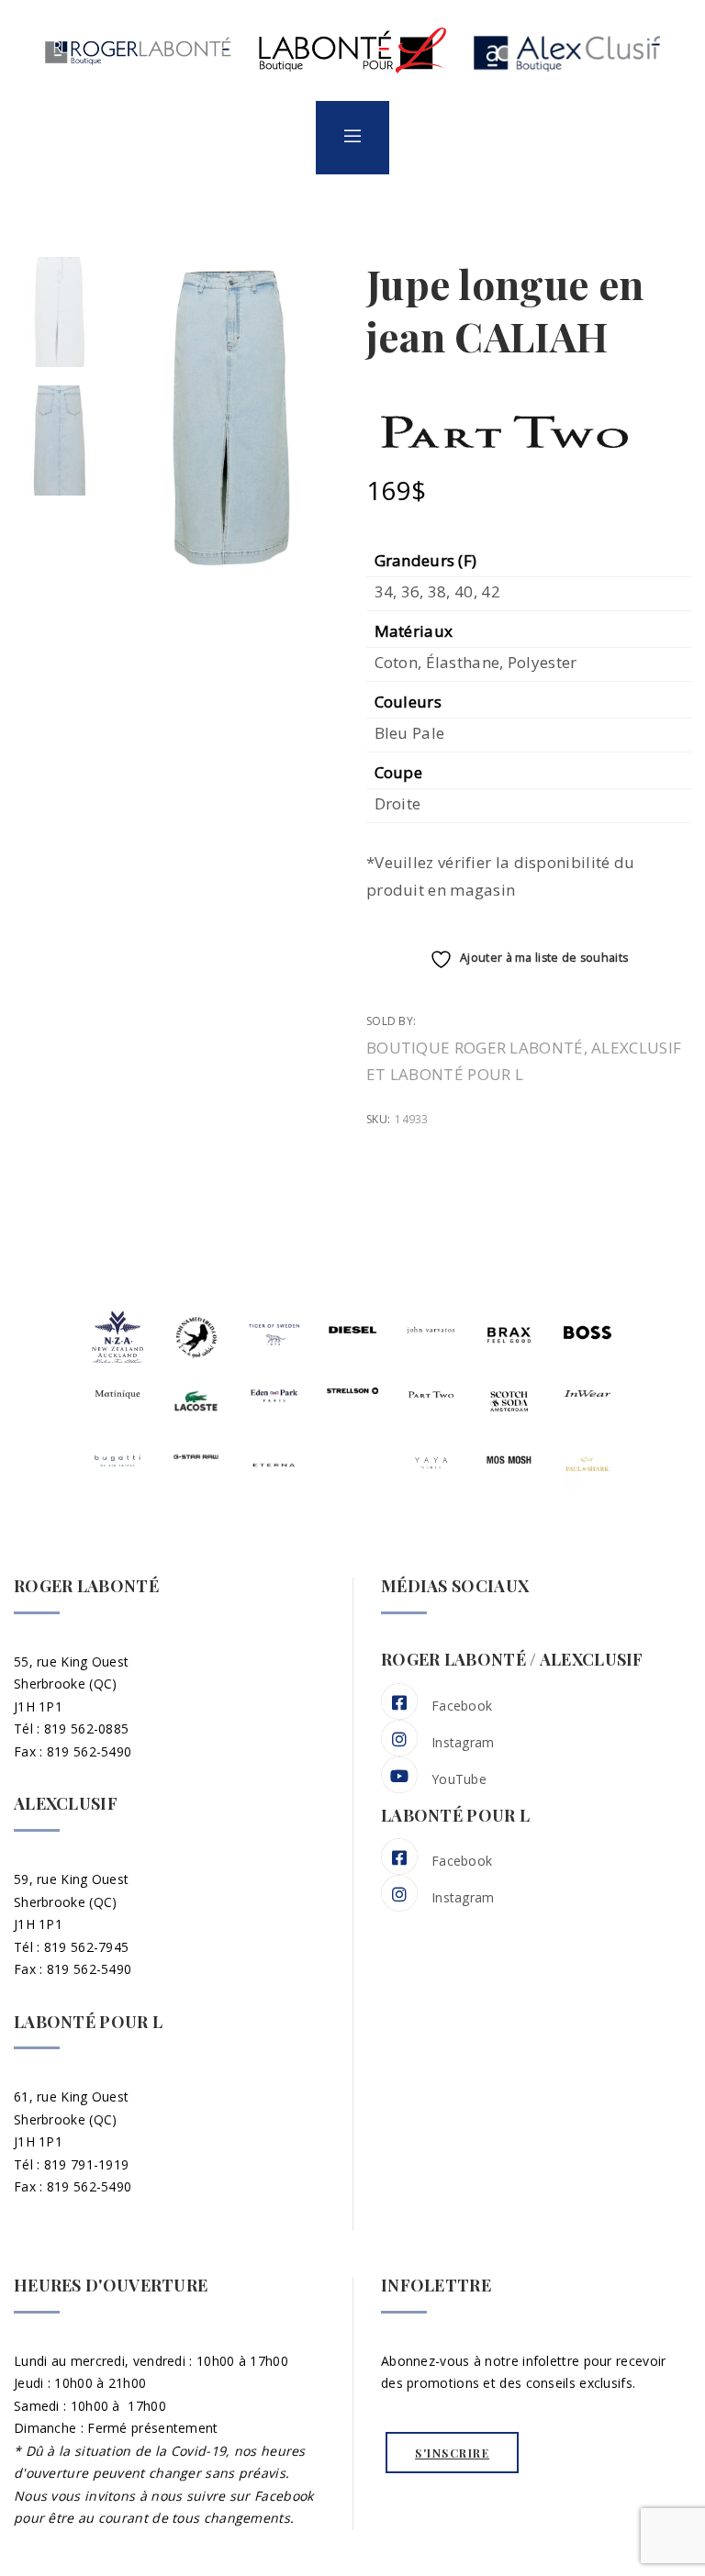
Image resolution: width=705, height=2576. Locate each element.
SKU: (378, 1119)
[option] (60, 312)
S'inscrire (452, 2453)
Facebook (462, 1706)
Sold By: (393, 1021)
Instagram (463, 1742)
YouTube (459, 1779)
